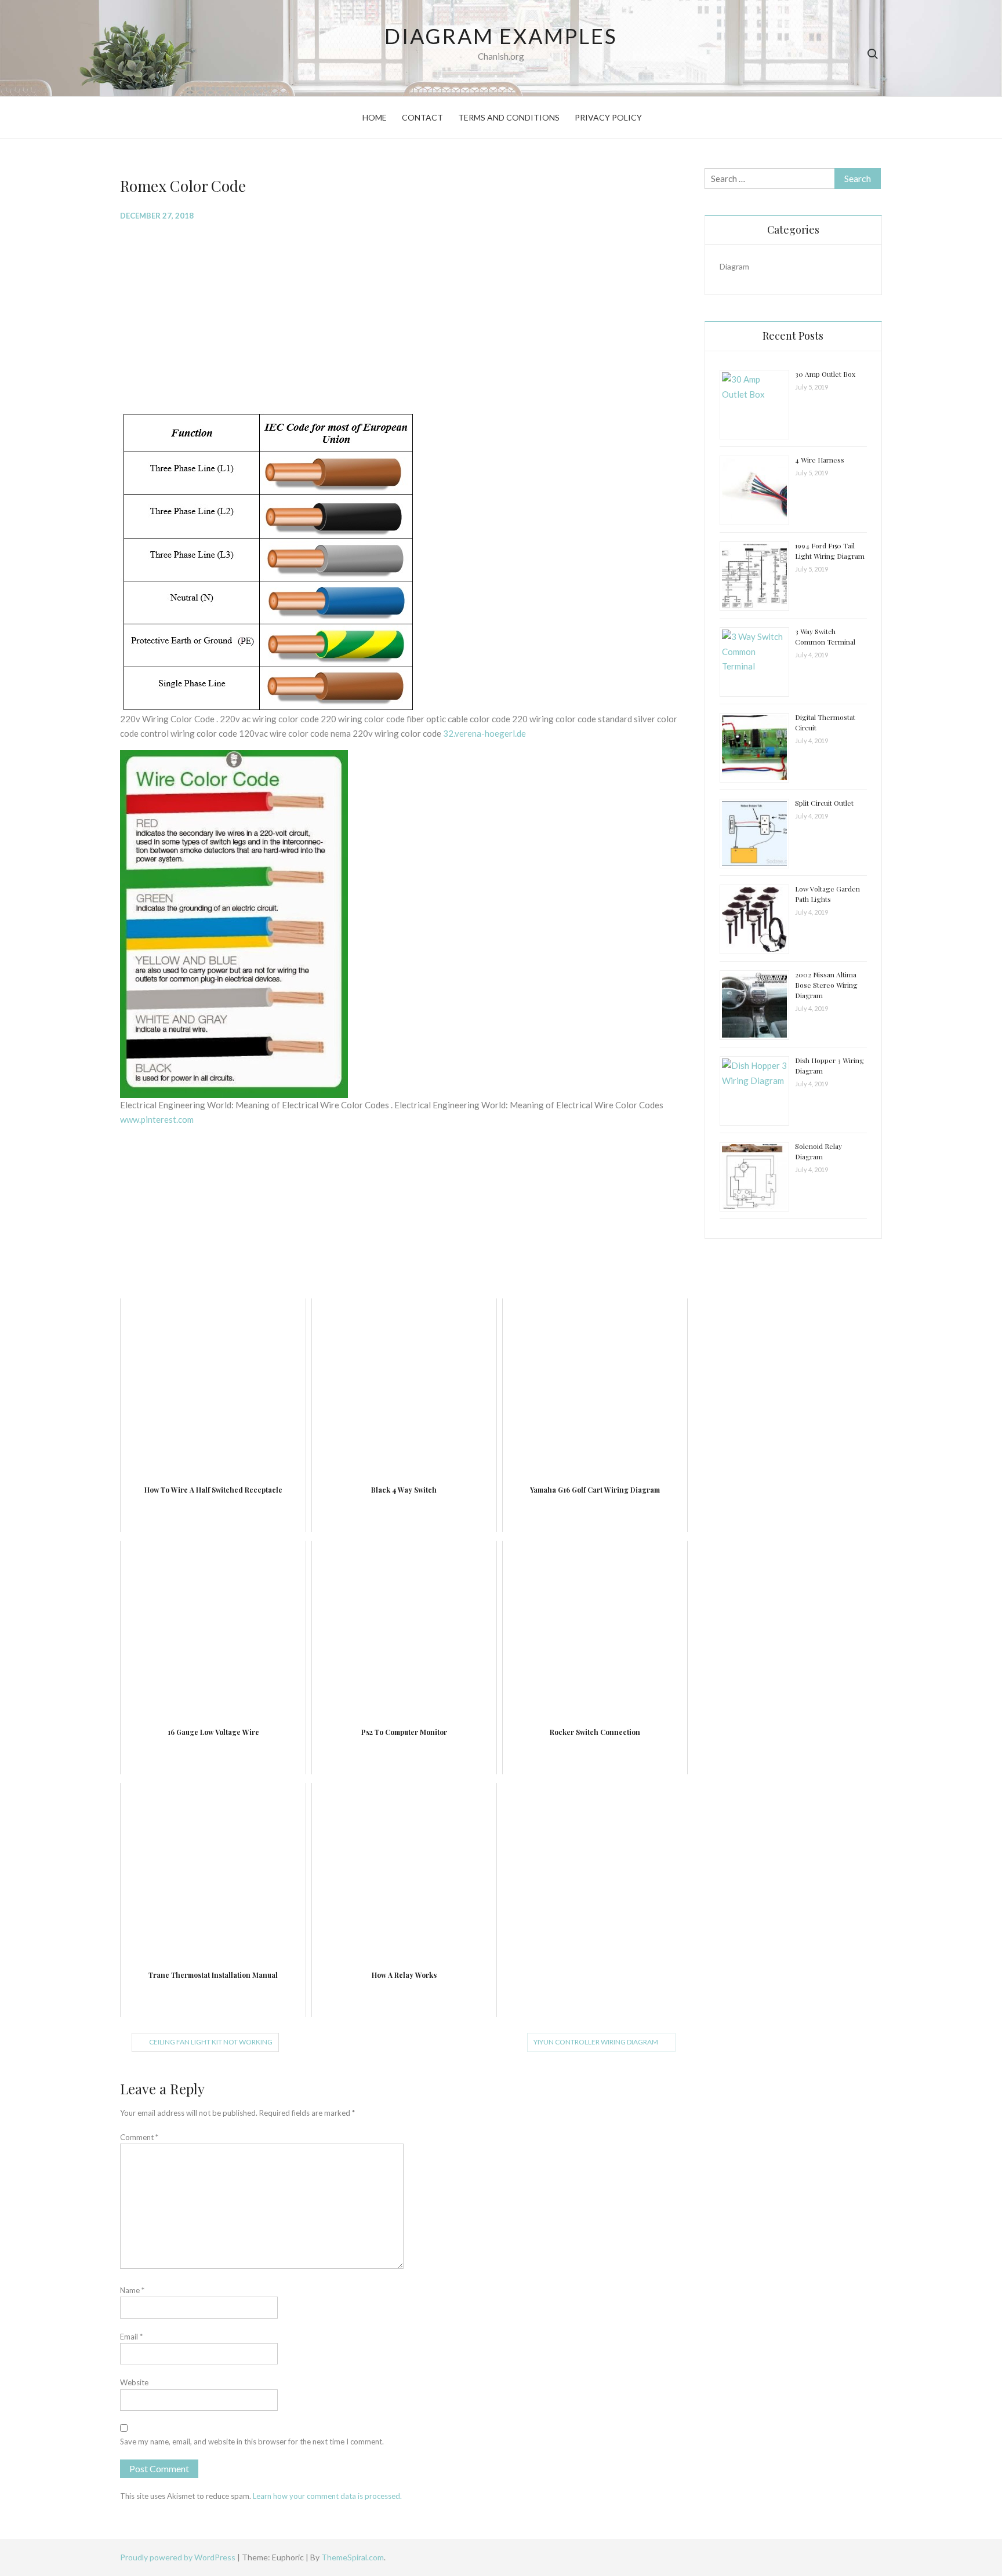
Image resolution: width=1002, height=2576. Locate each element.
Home (375, 117)
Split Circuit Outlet (824, 803)
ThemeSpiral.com (353, 2557)
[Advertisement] (404, 315)
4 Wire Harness (820, 460)
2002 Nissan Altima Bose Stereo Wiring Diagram (826, 985)
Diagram (734, 266)
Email (131, 2337)
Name (132, 2290)
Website (134, 2382)
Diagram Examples (501, 36)
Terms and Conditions (509, 117)
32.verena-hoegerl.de (484, 733)
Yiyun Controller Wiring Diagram (596, 2042)
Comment (139, 2137)
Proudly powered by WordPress (179, 2557)
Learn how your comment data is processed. (327, 2496)
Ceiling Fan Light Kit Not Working (211, 2042)
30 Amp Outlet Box (825, 374)
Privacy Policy (608, 117)
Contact (422, 117)
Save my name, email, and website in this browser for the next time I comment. (252, 2442)
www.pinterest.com (157, 1119)
